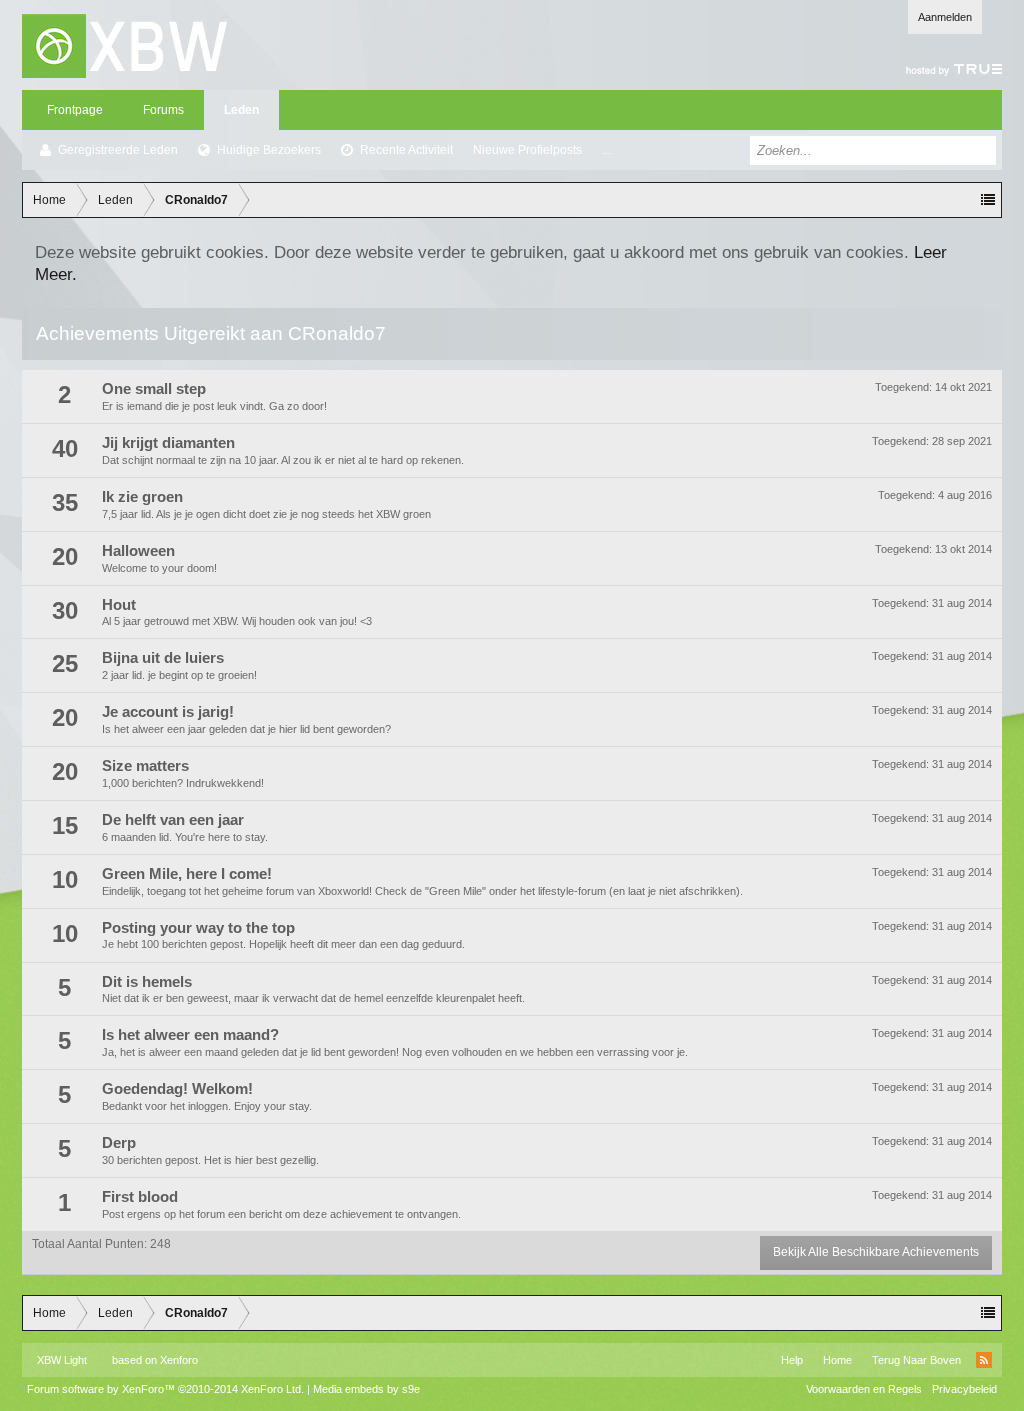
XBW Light (62, 1360)
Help (792, 1360)
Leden (241, 110)
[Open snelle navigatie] (988, 200)
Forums (163, 110)
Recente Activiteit (406, 150)
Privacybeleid (964, 1389)
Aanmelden (945, 17)
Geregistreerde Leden (118, 150)
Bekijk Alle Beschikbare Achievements (876, 1252)
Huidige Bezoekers (269, 150)
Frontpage (75, 110)
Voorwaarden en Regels (864, 1389)
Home (837, 1360)
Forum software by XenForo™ (165, 1389)
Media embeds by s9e (366, 1389)
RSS (984, 1360)
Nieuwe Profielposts (527, 150)
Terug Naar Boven (916, 1360)
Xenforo (179, 1360)
